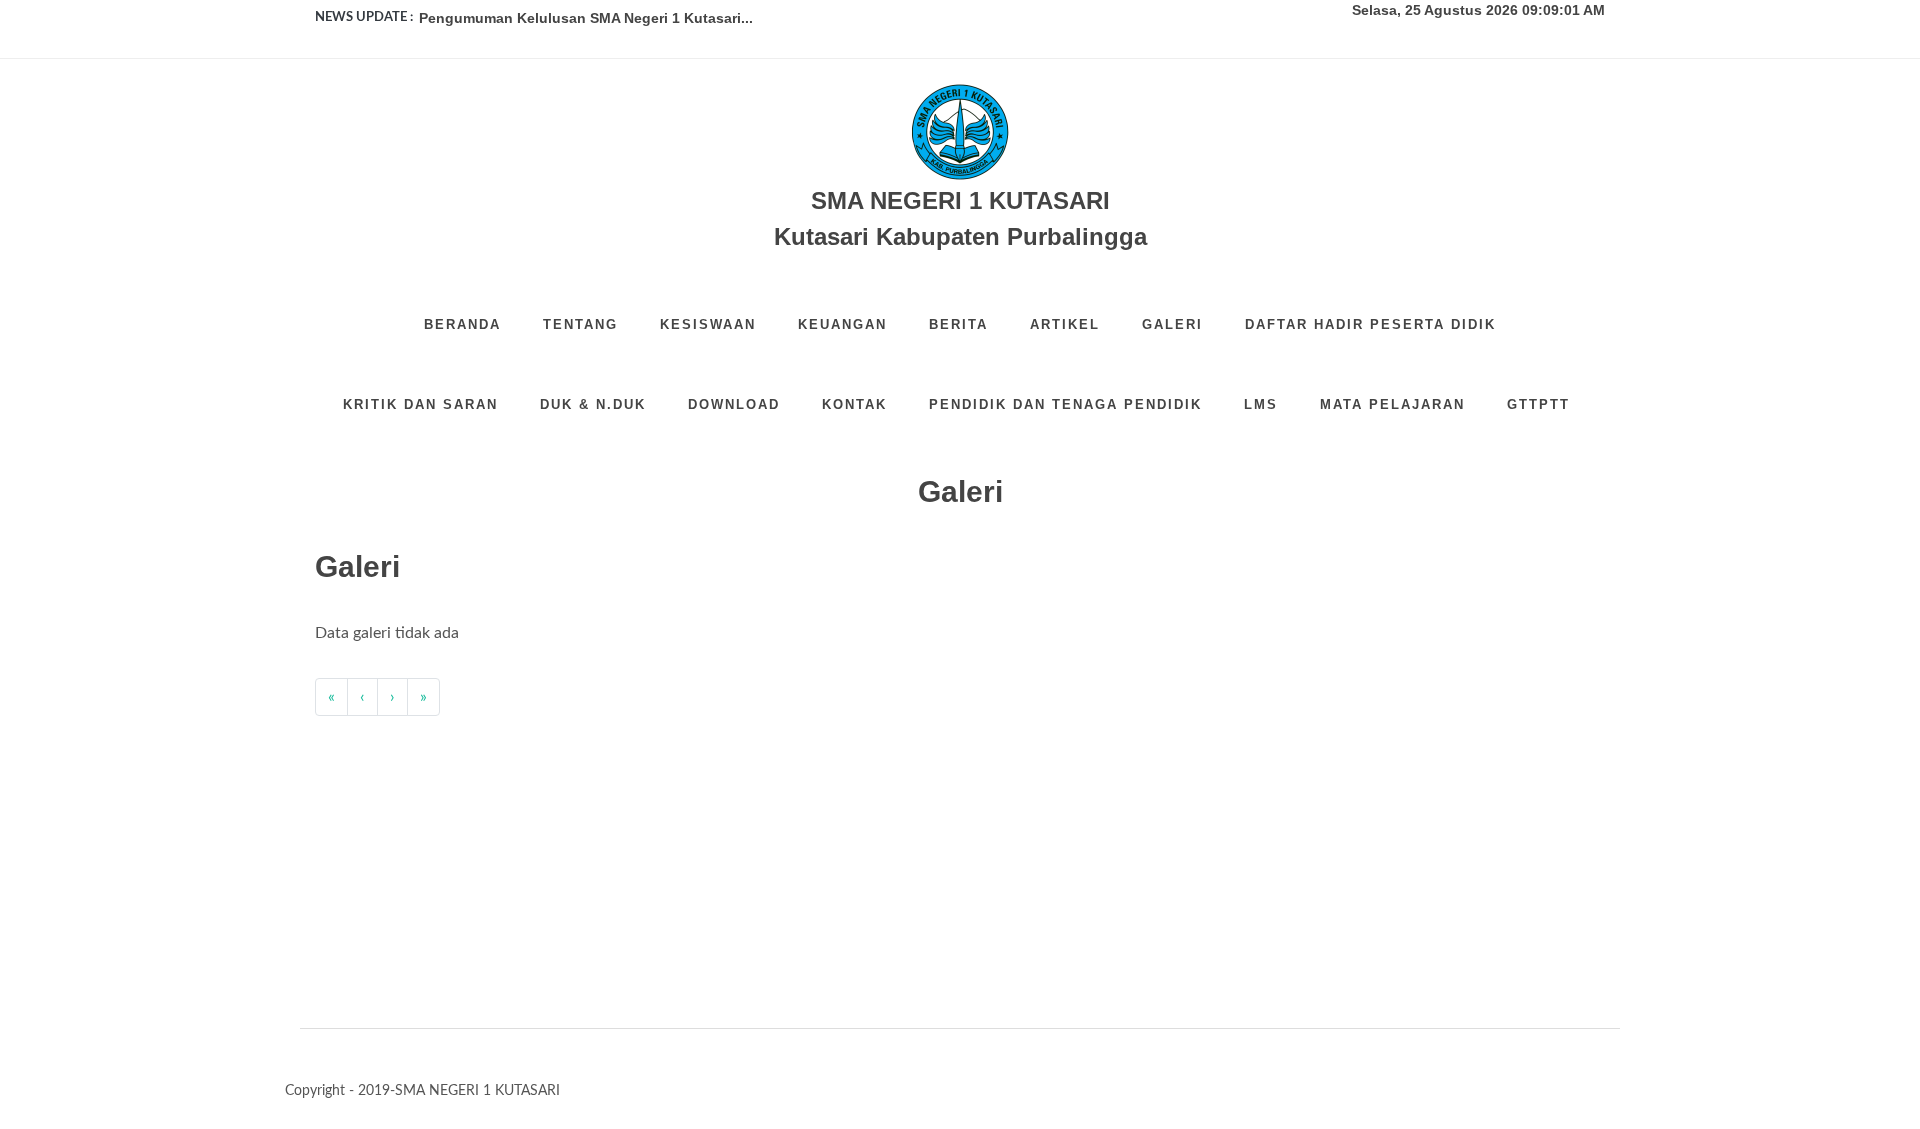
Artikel (1065, 324)
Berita (958, 324)
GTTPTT (1538, 404)
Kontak (854, 404)
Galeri (1172, 324)
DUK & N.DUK (593, 404)
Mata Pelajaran (1392, 404)
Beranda (462, 324)
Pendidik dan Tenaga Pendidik (1065, 404)
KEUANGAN (842, 324)
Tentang (580, 324)
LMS (1261, 404)
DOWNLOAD (734, 404)
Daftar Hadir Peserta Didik (1370, 324)
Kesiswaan (708, 324)
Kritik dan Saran (420, 404)
